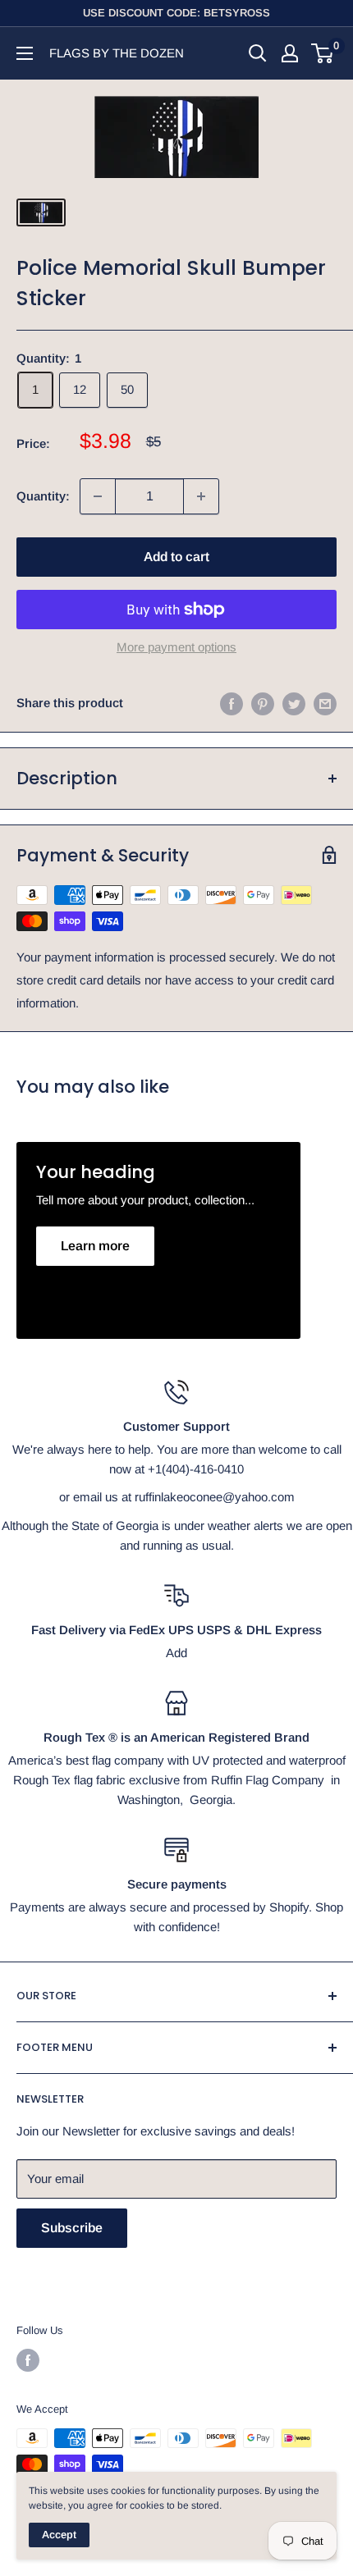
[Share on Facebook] (232, 703)
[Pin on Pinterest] (263, 703)
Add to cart (176, 557)
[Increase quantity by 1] (201, 496)
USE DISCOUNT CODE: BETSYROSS (176, 13)
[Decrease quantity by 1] (98, 496)
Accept (59, 2535)
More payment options (176, 647)
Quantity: (43, 496)
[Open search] (258, 53)
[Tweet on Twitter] (294, 703)
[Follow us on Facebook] (28, 2360)
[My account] (290, 53)
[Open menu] (25, 53)
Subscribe (72, 2228)
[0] (323, 53)
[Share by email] (325, 703)
